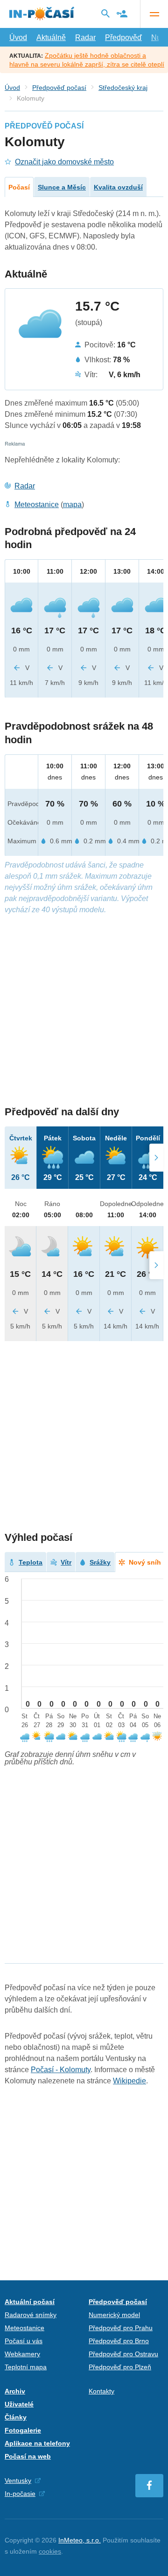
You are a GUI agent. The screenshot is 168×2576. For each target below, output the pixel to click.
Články (16, 2417)
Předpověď (123, 37)
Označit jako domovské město (64, 162)
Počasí (19, 187)
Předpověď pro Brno (119, 2341)
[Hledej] (105, 14)
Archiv (15, 2391)
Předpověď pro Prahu (121, 2328)
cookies (50, 2551)
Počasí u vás (24, 2341)
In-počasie (20, 2494)
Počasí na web (28, 2456)
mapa (72, 505)
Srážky (100, 1562)
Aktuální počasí (30, 2302)
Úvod (18, 37)
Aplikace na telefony (37, 2443)
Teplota (31, 1562)
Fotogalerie (23, 2430)
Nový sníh (145, 1562)
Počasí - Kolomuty (61, 2070)
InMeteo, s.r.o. (80, 2540)
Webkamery (22, 2354)
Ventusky (18, 2481)
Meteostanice (37, 505)
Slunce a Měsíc (62, 187)
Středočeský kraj (123, 88)
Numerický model (114, 2315)
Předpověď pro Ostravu (123, 2354)
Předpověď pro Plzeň (120, 2367)
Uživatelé (19, 2404)
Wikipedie (129, 2081)
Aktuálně (51, 37)
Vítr (66, 1562)
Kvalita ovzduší (118, 187)
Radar (85, 37)
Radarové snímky (31, 2315)
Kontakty (101, 2391)
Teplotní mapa (26, 2367)
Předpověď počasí (59, 88)
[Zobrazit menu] (154, 14)
